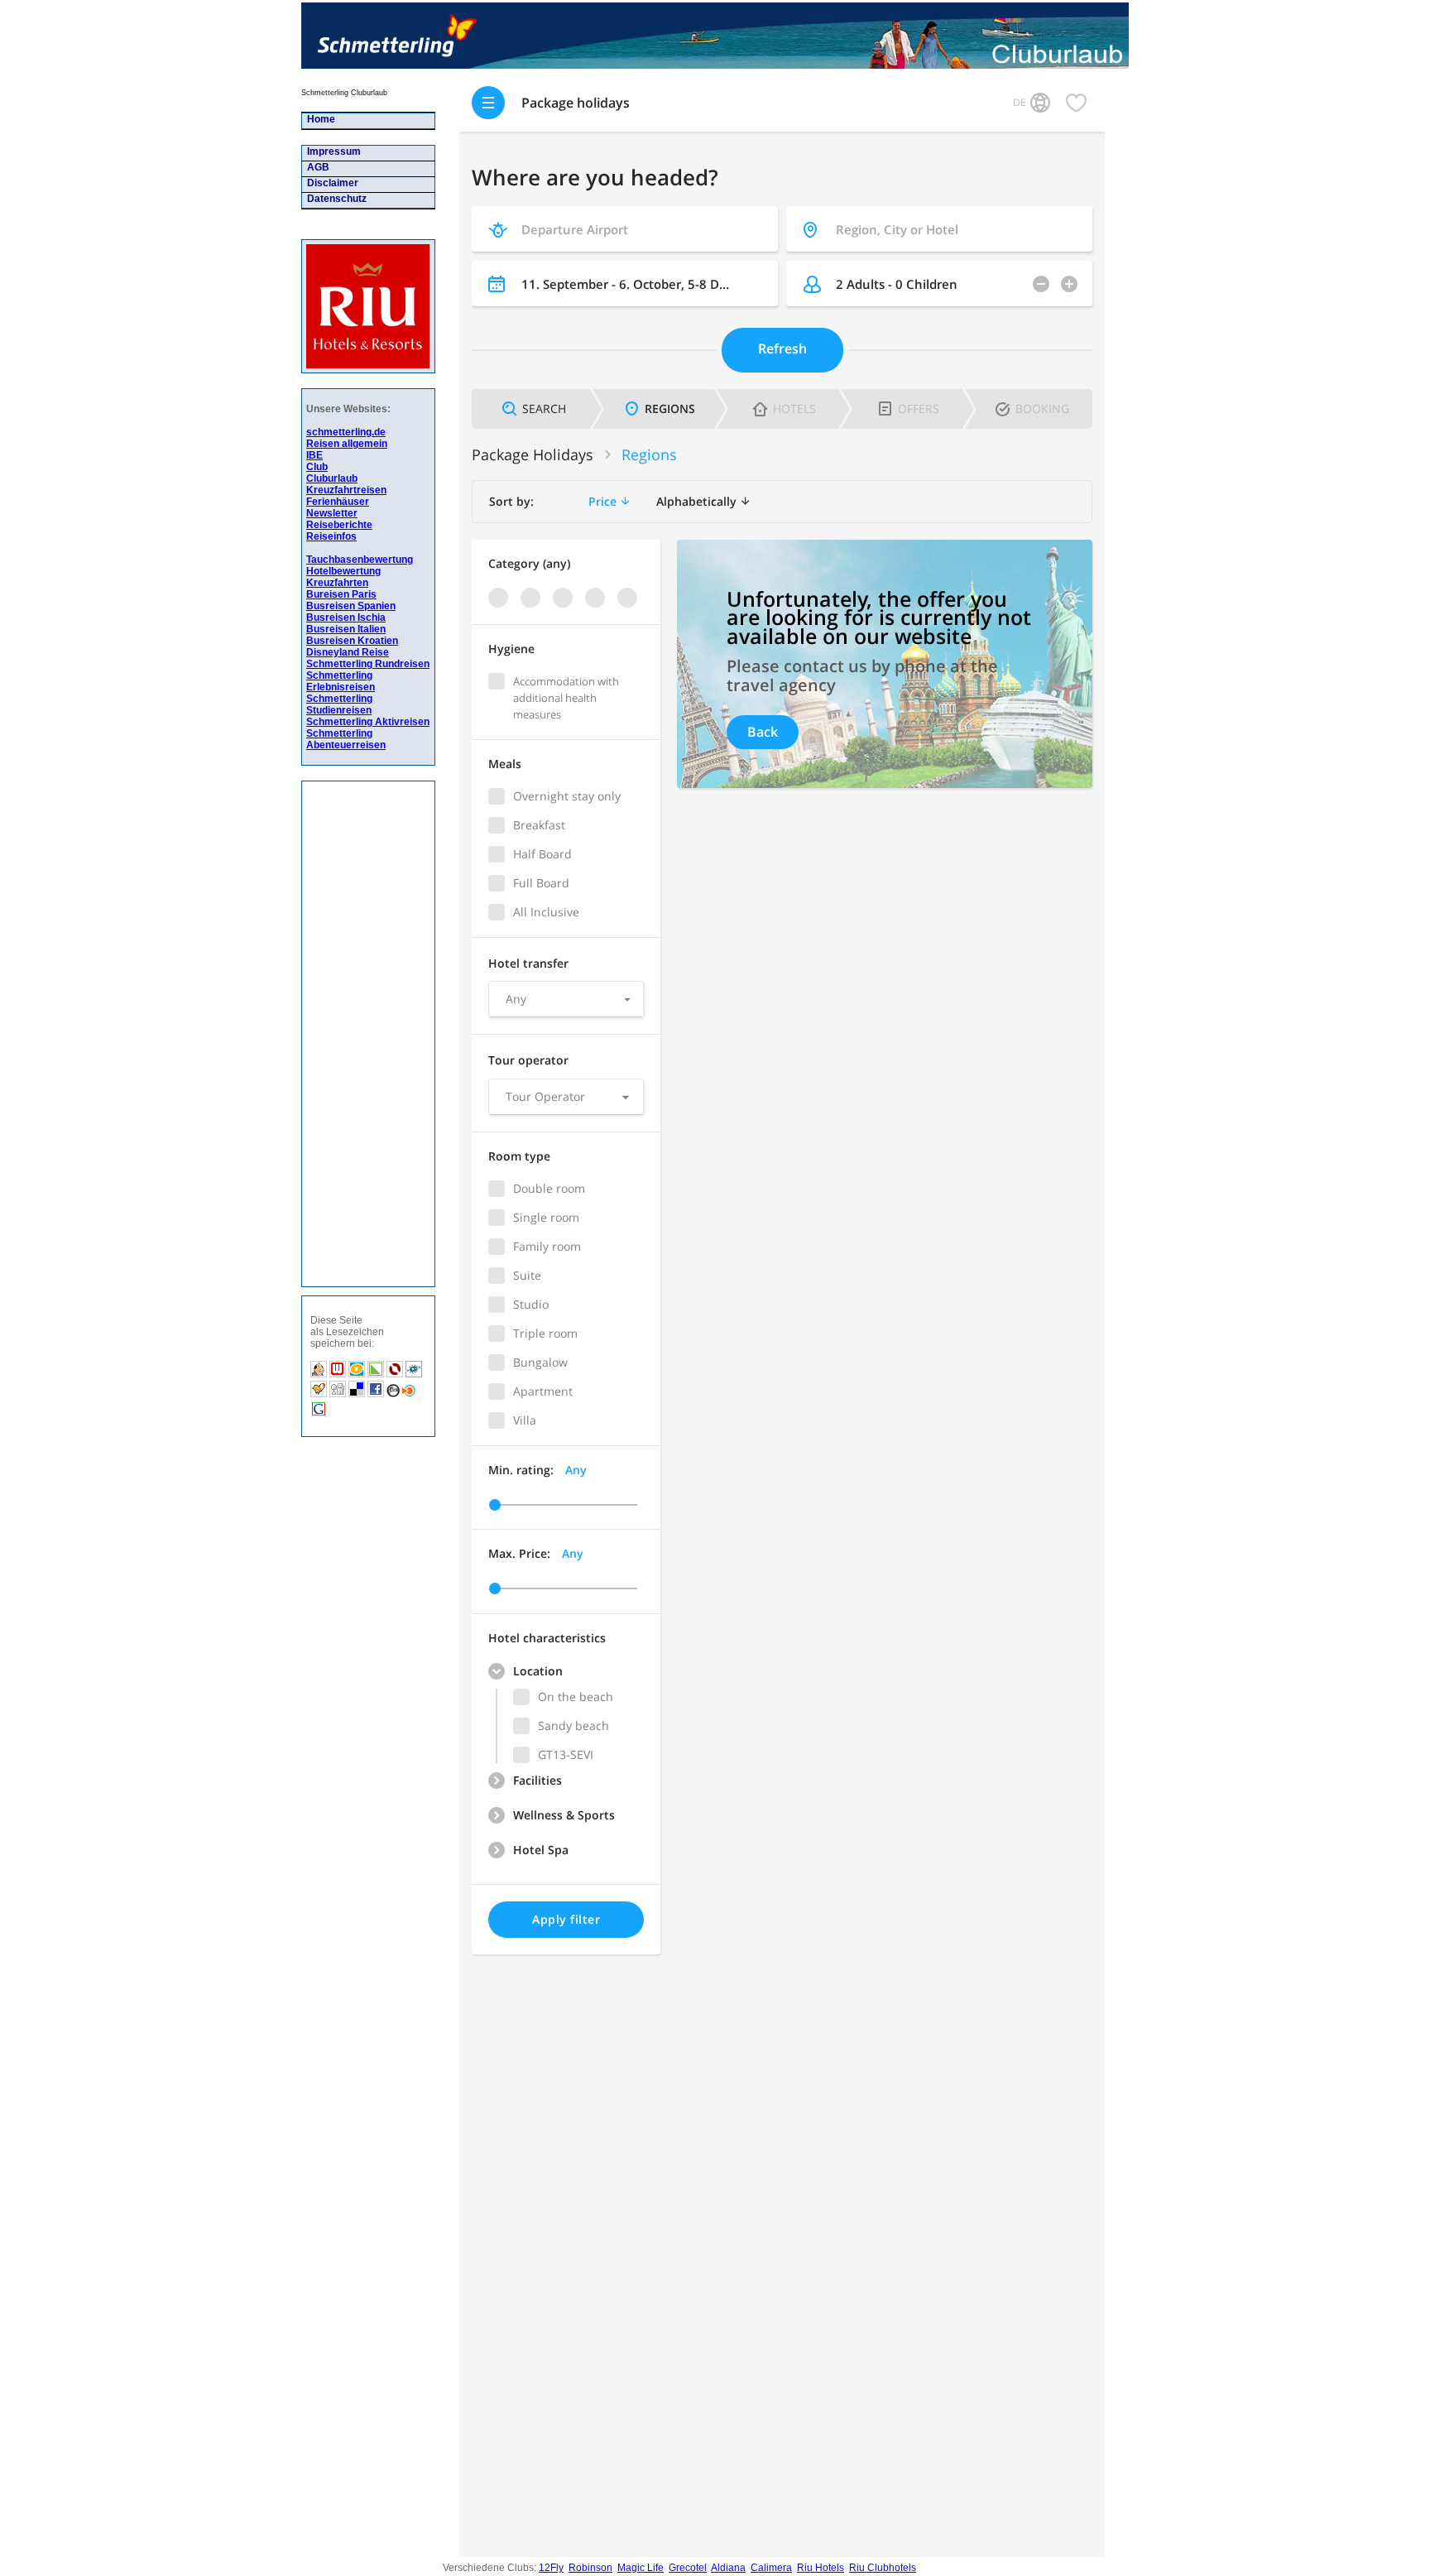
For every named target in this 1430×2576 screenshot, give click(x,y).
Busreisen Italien (346, 629)
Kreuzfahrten (337, 583)
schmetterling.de (346, 432)
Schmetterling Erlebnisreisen (341, 681)
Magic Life (641, 2568)
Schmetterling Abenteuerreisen (346, 739)
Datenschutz (334, 199)
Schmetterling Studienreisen (339, 704)
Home (319, 119)
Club (317, 467)
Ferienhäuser (338, 502)
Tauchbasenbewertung (360, 560)
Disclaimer (330, 183)
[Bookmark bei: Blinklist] (409, 1395)
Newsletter (332, 513)
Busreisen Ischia (346, 618)
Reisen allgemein (347, 444)
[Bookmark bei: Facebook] (377, 1395)
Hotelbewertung (343, 571)
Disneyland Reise (348, 652)
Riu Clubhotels (883, 2568)
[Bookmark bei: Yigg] (320, 1395)
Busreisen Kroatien (352, 641)
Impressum (331, 151)
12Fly (551, 2568)
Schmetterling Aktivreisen (368, 722)
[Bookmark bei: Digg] (339, 1395)
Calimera (771, 2568)
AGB (316, 167)
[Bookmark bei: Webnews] (339, 1375)
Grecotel (688, 2568)
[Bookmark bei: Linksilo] (395, 1375)
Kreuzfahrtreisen (346, 490)
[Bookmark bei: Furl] (394, 1395)
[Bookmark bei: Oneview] (358, 1375)
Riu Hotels (821, 2568)
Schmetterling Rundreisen (368, 664)
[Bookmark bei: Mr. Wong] (320, 1375)
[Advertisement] (360, 1034)
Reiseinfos (331, 536)
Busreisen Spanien (351, 606)
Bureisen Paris (341, 594)
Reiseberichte (339, 525)
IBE (314, 455)
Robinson (590, 2568)
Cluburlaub (332, 478)
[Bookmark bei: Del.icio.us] (357, 1395)
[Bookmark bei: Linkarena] (377, 1375)
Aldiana (728, 2568)
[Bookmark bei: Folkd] (414, 1375)
